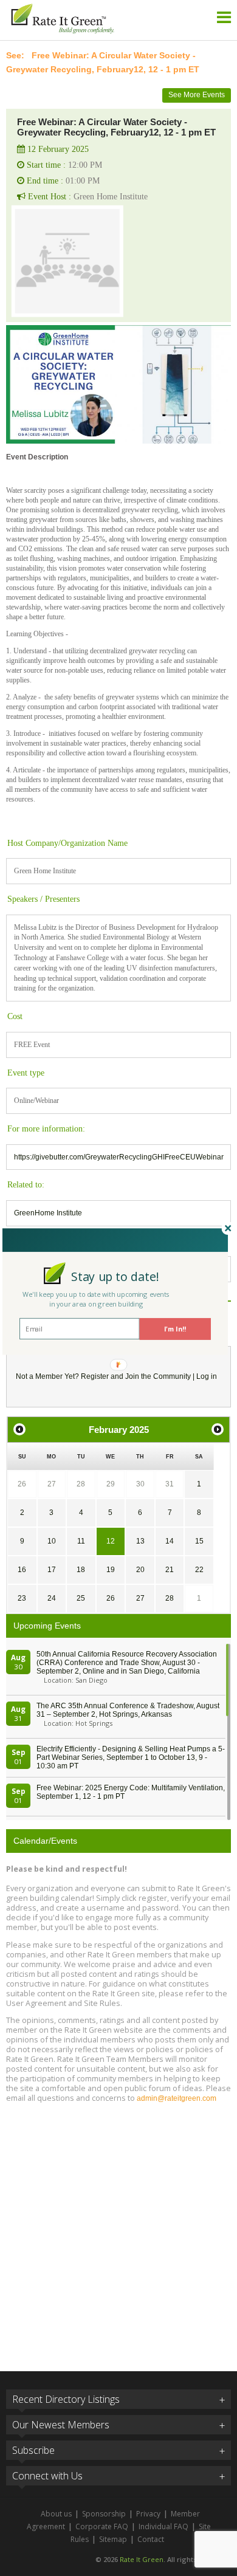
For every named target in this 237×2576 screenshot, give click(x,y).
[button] (115, 1276)
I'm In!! (175, 1329)
